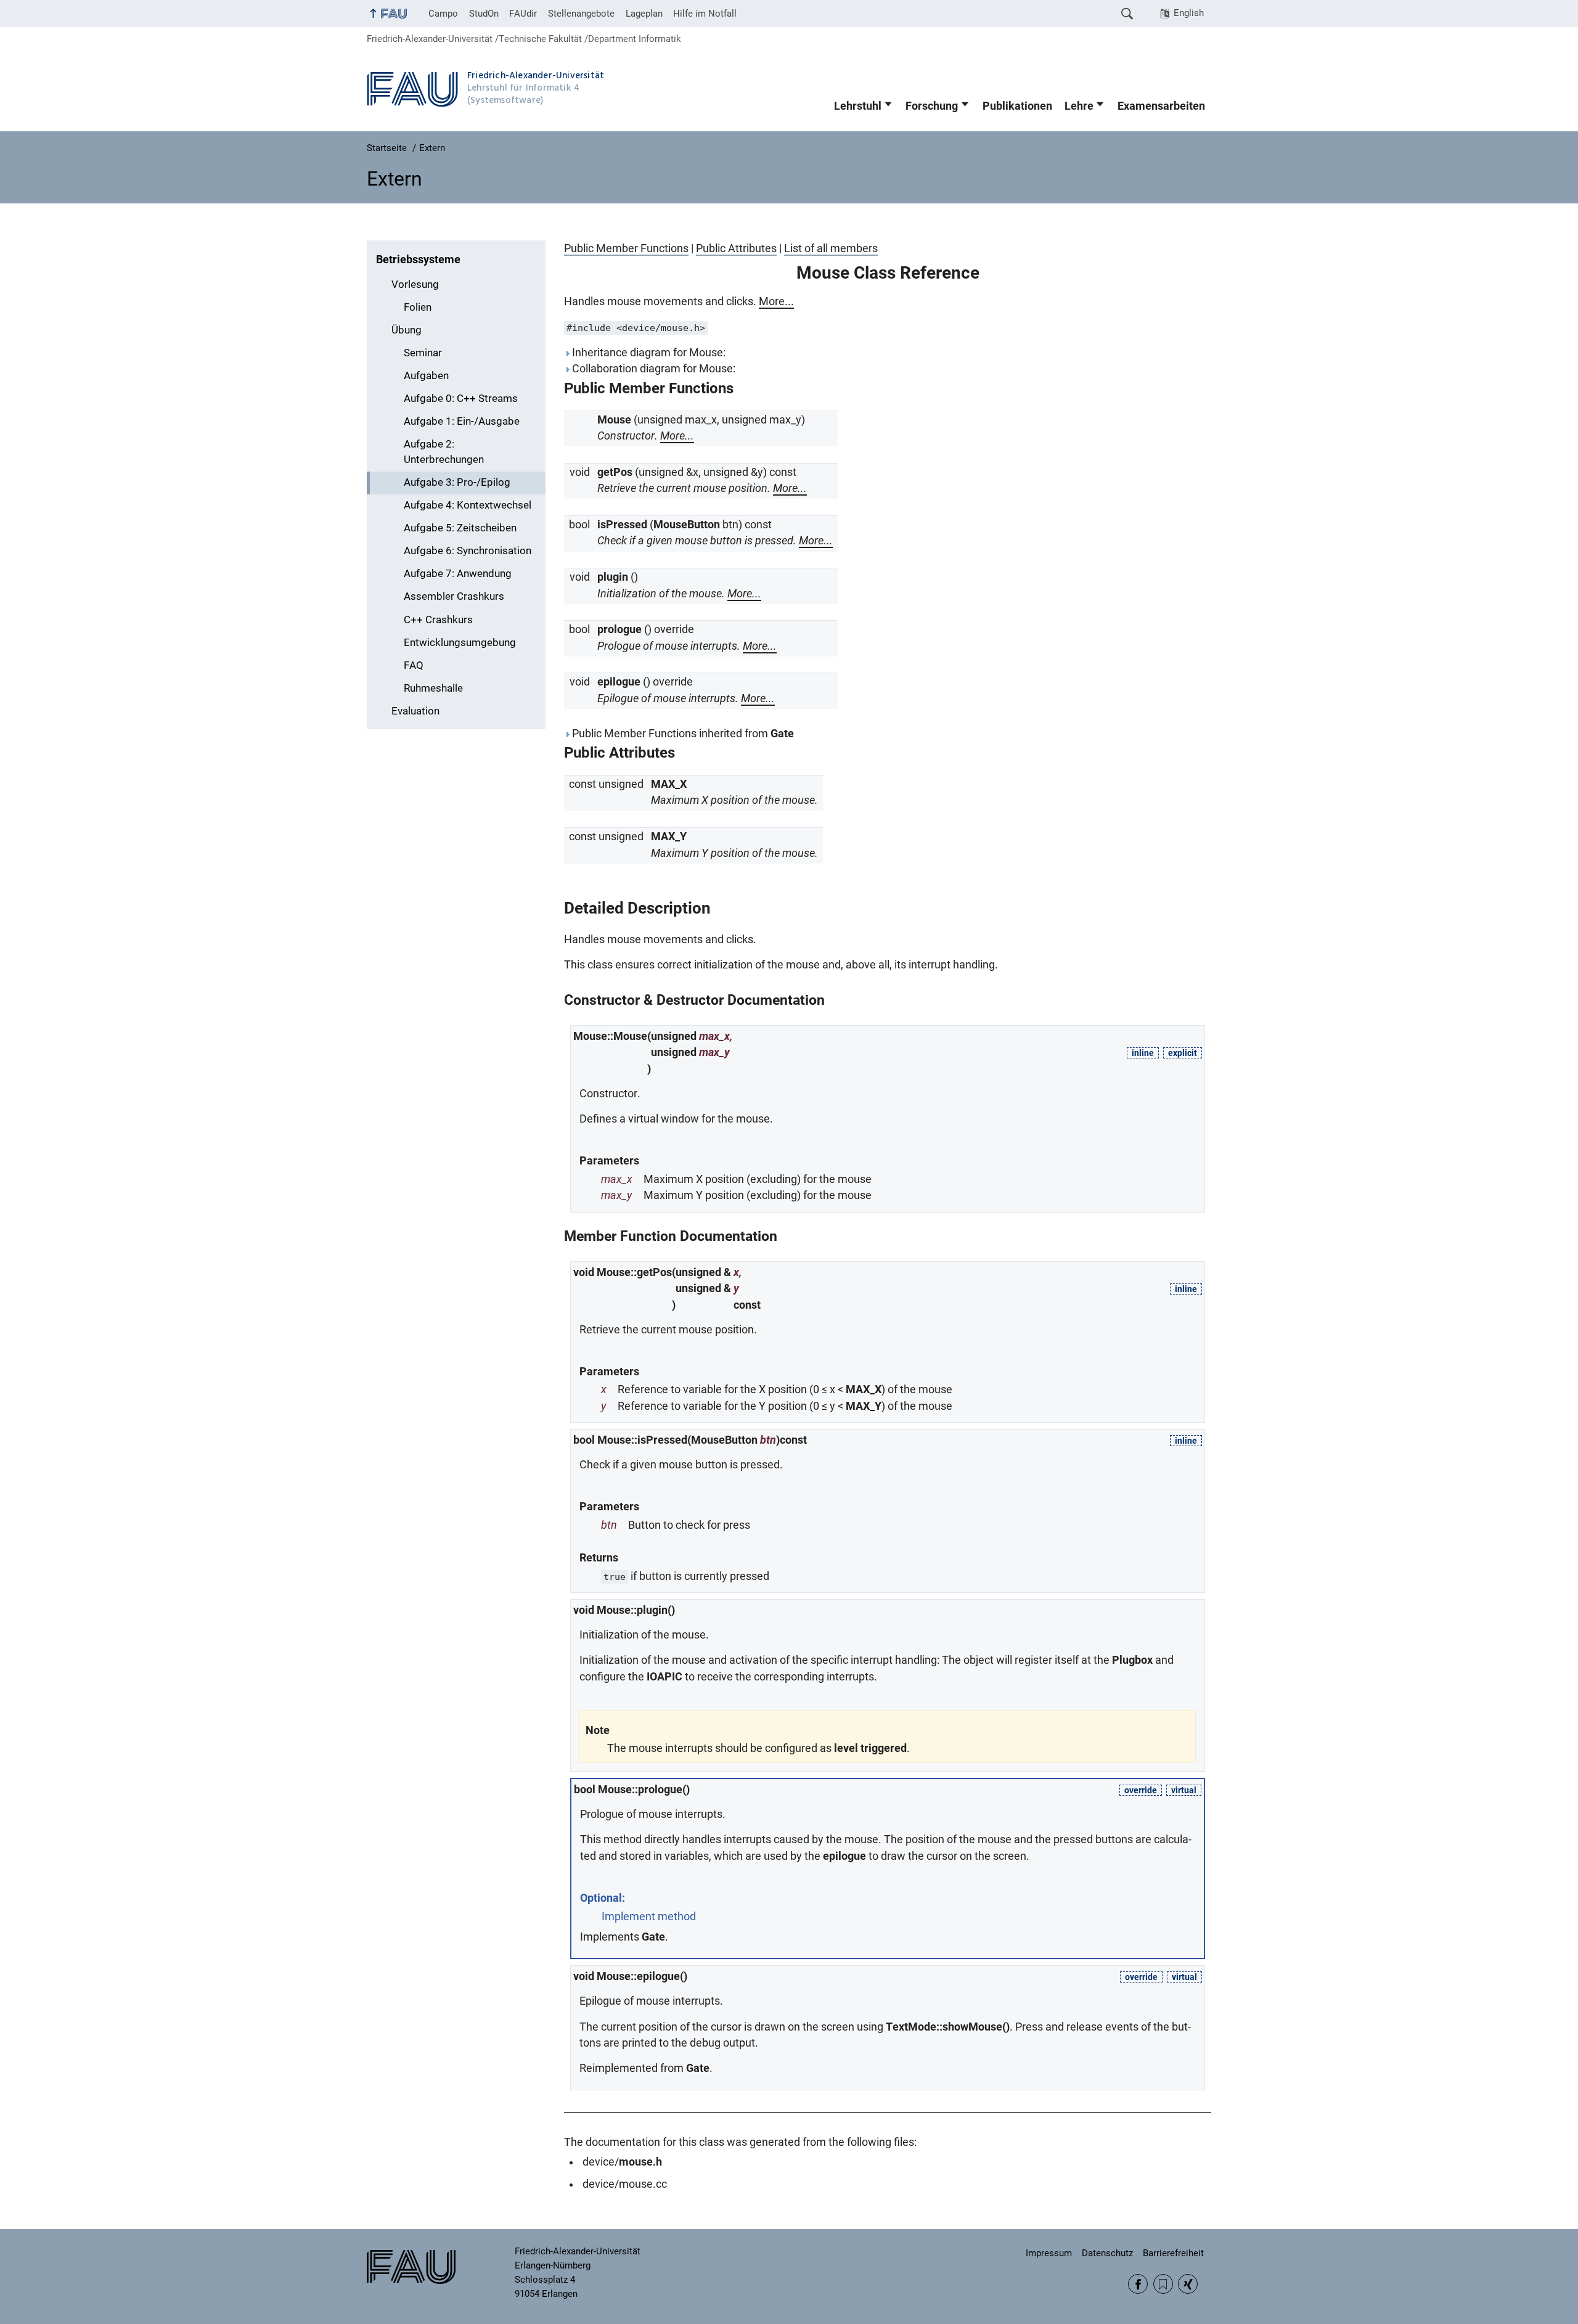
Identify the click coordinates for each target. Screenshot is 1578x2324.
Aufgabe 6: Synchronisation (468, 551)
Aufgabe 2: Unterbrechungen (444, 452)
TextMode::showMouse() (948, 2027)
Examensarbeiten (1161, 106)
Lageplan (644, 14)
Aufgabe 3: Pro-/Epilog (457, 482)
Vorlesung (415, 284)
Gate (782, 734)
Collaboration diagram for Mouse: (652, 369)
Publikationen (1017, 106)
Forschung (932, 106)
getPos (615, 472)
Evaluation (415, 711)
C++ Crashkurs (438, 620)
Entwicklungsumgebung (460, 643)
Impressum (1049, 2253)
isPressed (622, 525)
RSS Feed (1163, 2284)
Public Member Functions (626, 248)
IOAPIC (664, 1677)
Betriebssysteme (418, 260)
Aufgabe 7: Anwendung (458, 574)
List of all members (831, 248)
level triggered (870, 1748)
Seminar (423, 353)
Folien (418, 307)
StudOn (484, 14)
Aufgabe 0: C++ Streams (461, 399)
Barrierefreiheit (1173, 2253)
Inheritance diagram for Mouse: (648, 353)
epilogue (619, 682)
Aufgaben (426, 376)
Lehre (1079, 106)
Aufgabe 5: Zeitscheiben (460, 528)
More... (776, 301)
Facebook (1138, 2284)
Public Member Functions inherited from (682, 734)
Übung (407, 330)
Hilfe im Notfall (705, 14)
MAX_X (669, 784)
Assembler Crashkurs (454, 596)
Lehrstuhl (858, 106)
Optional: (603, 1898)
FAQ (414, 665)
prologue (619, 629)
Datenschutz (1107, 2253)
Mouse (614, 420)
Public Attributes (736, 248)
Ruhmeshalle (433, 688)
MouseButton (687, 525)
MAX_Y (669, 837)
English (1189, 13)
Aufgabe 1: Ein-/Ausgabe (462, 421)
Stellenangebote (581, 14)
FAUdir (523, 14)
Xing (1188, 2284)
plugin (613, 577)
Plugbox (1132, 1660)
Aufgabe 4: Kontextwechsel (468, 505)
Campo (443, 14)
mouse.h (640, 2162)
